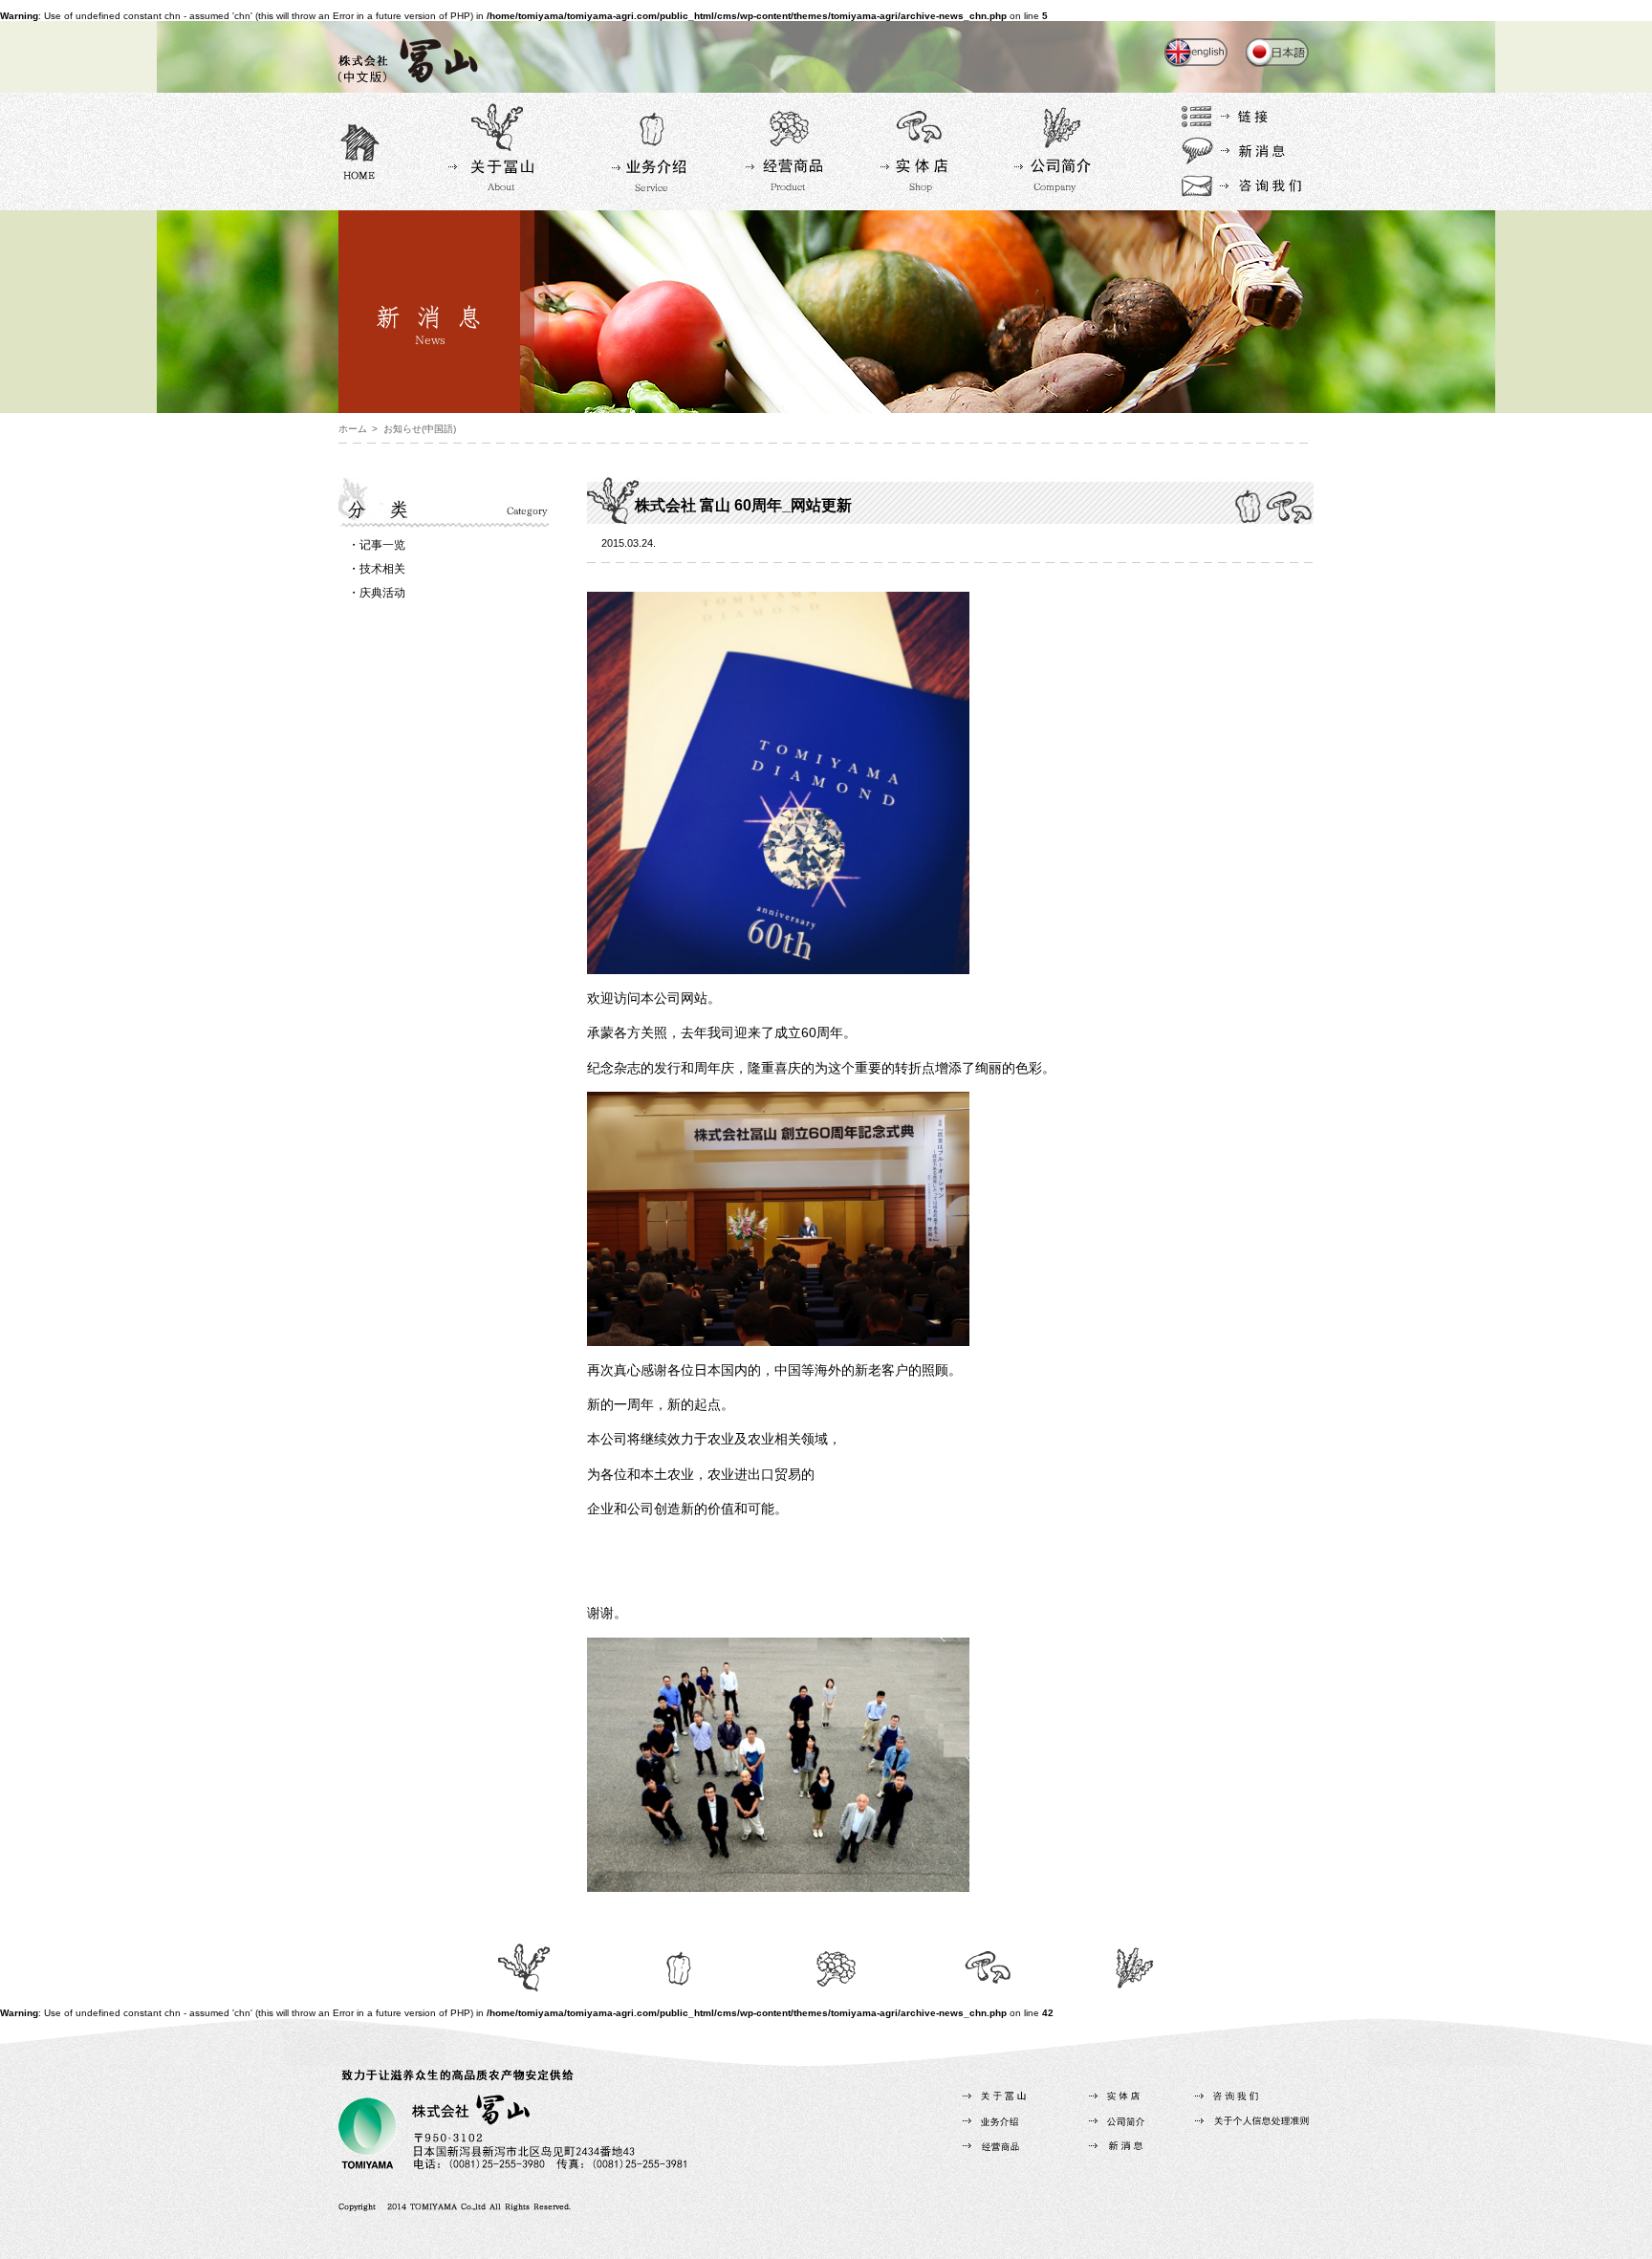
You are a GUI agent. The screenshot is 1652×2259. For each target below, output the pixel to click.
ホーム (353, 429)
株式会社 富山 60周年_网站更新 (743, 505)
